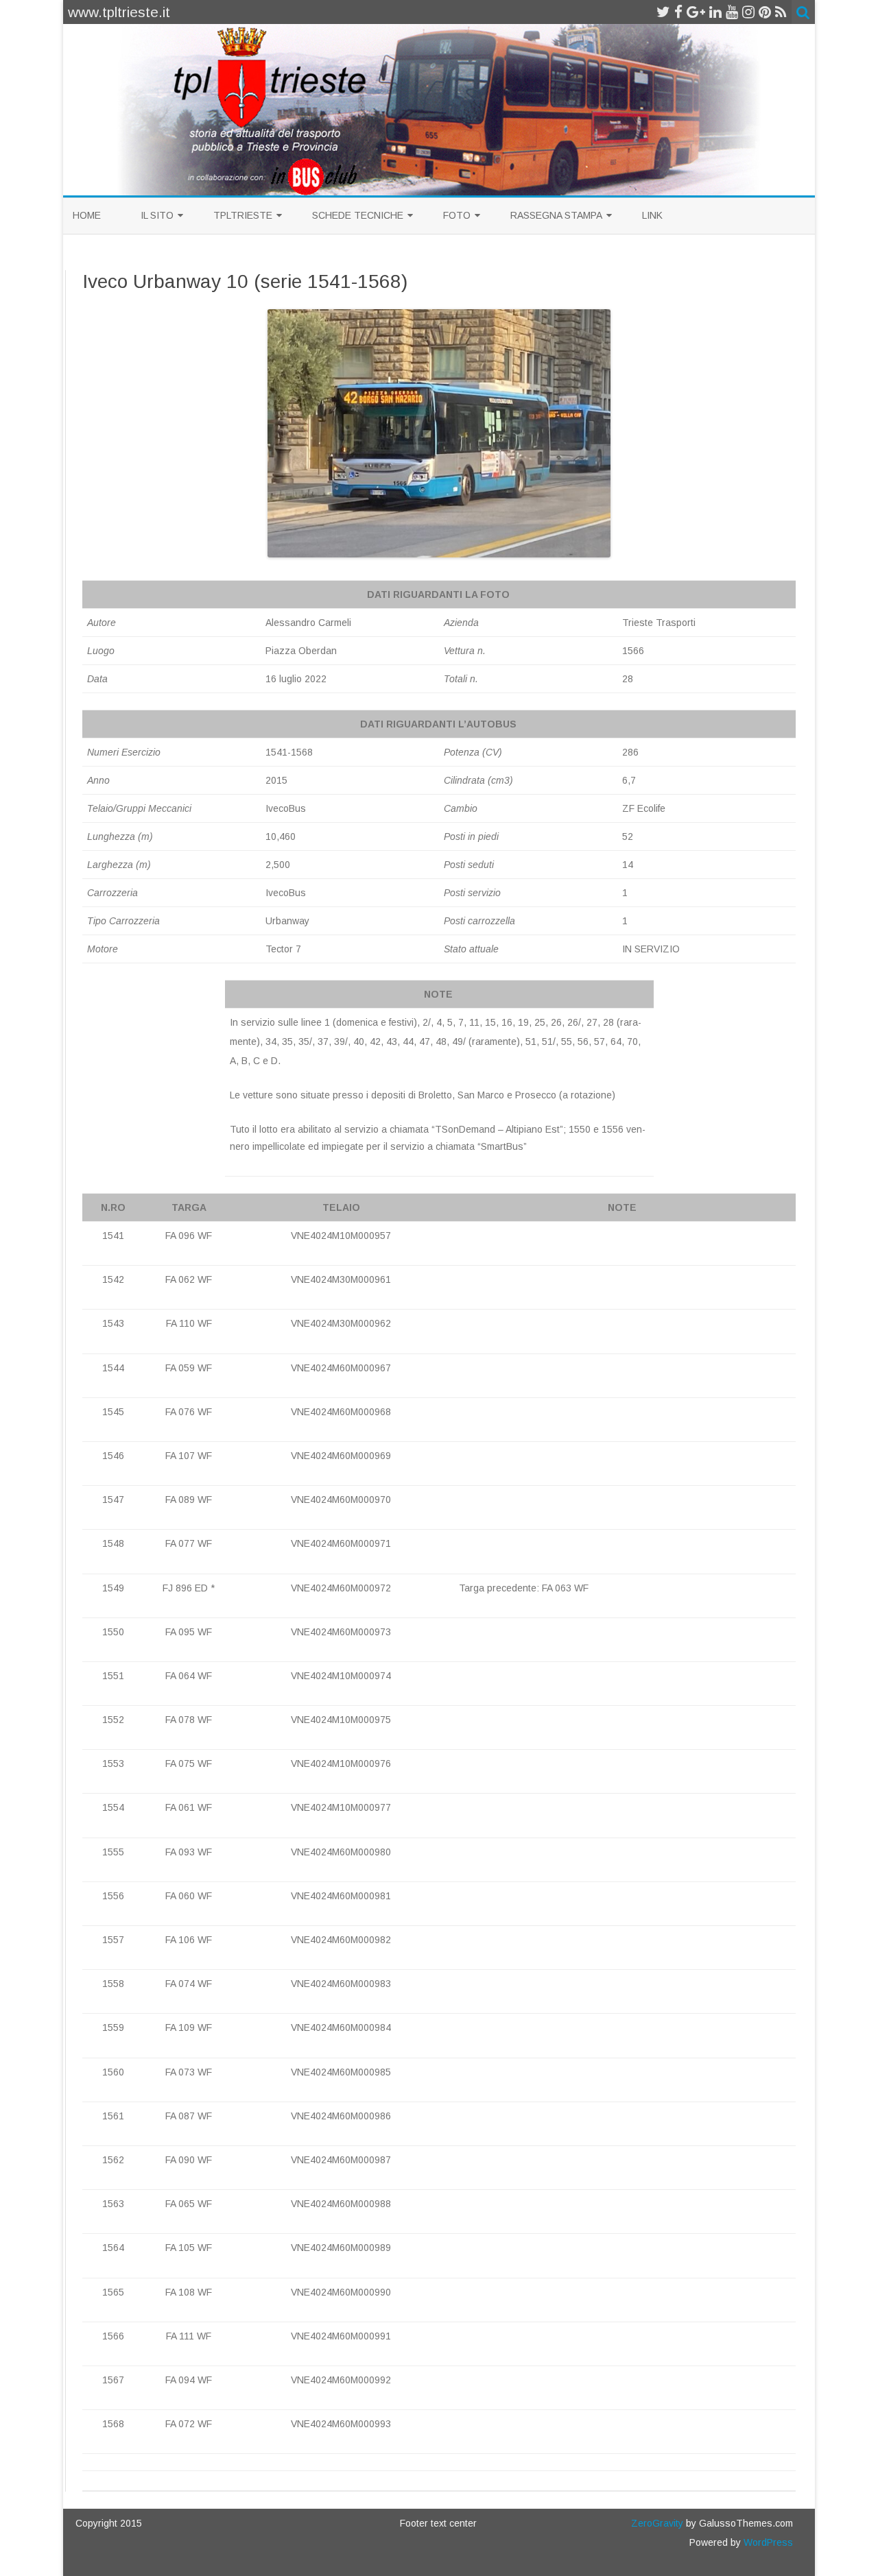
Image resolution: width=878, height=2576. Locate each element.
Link (652, 215)
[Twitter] (663, 12)
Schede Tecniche (358, 215)
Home (87, 215)
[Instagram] (748, 12)
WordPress (767, 2542)
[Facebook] (678, 12)
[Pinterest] (765, 12)
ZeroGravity (657, 2523)
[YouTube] (732, 12)
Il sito (157, 215)
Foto (457, 215)
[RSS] (781, 12)
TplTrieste (243, 215)
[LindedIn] (715, 12)
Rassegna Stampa (556, 215)
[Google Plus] (696, 12)
